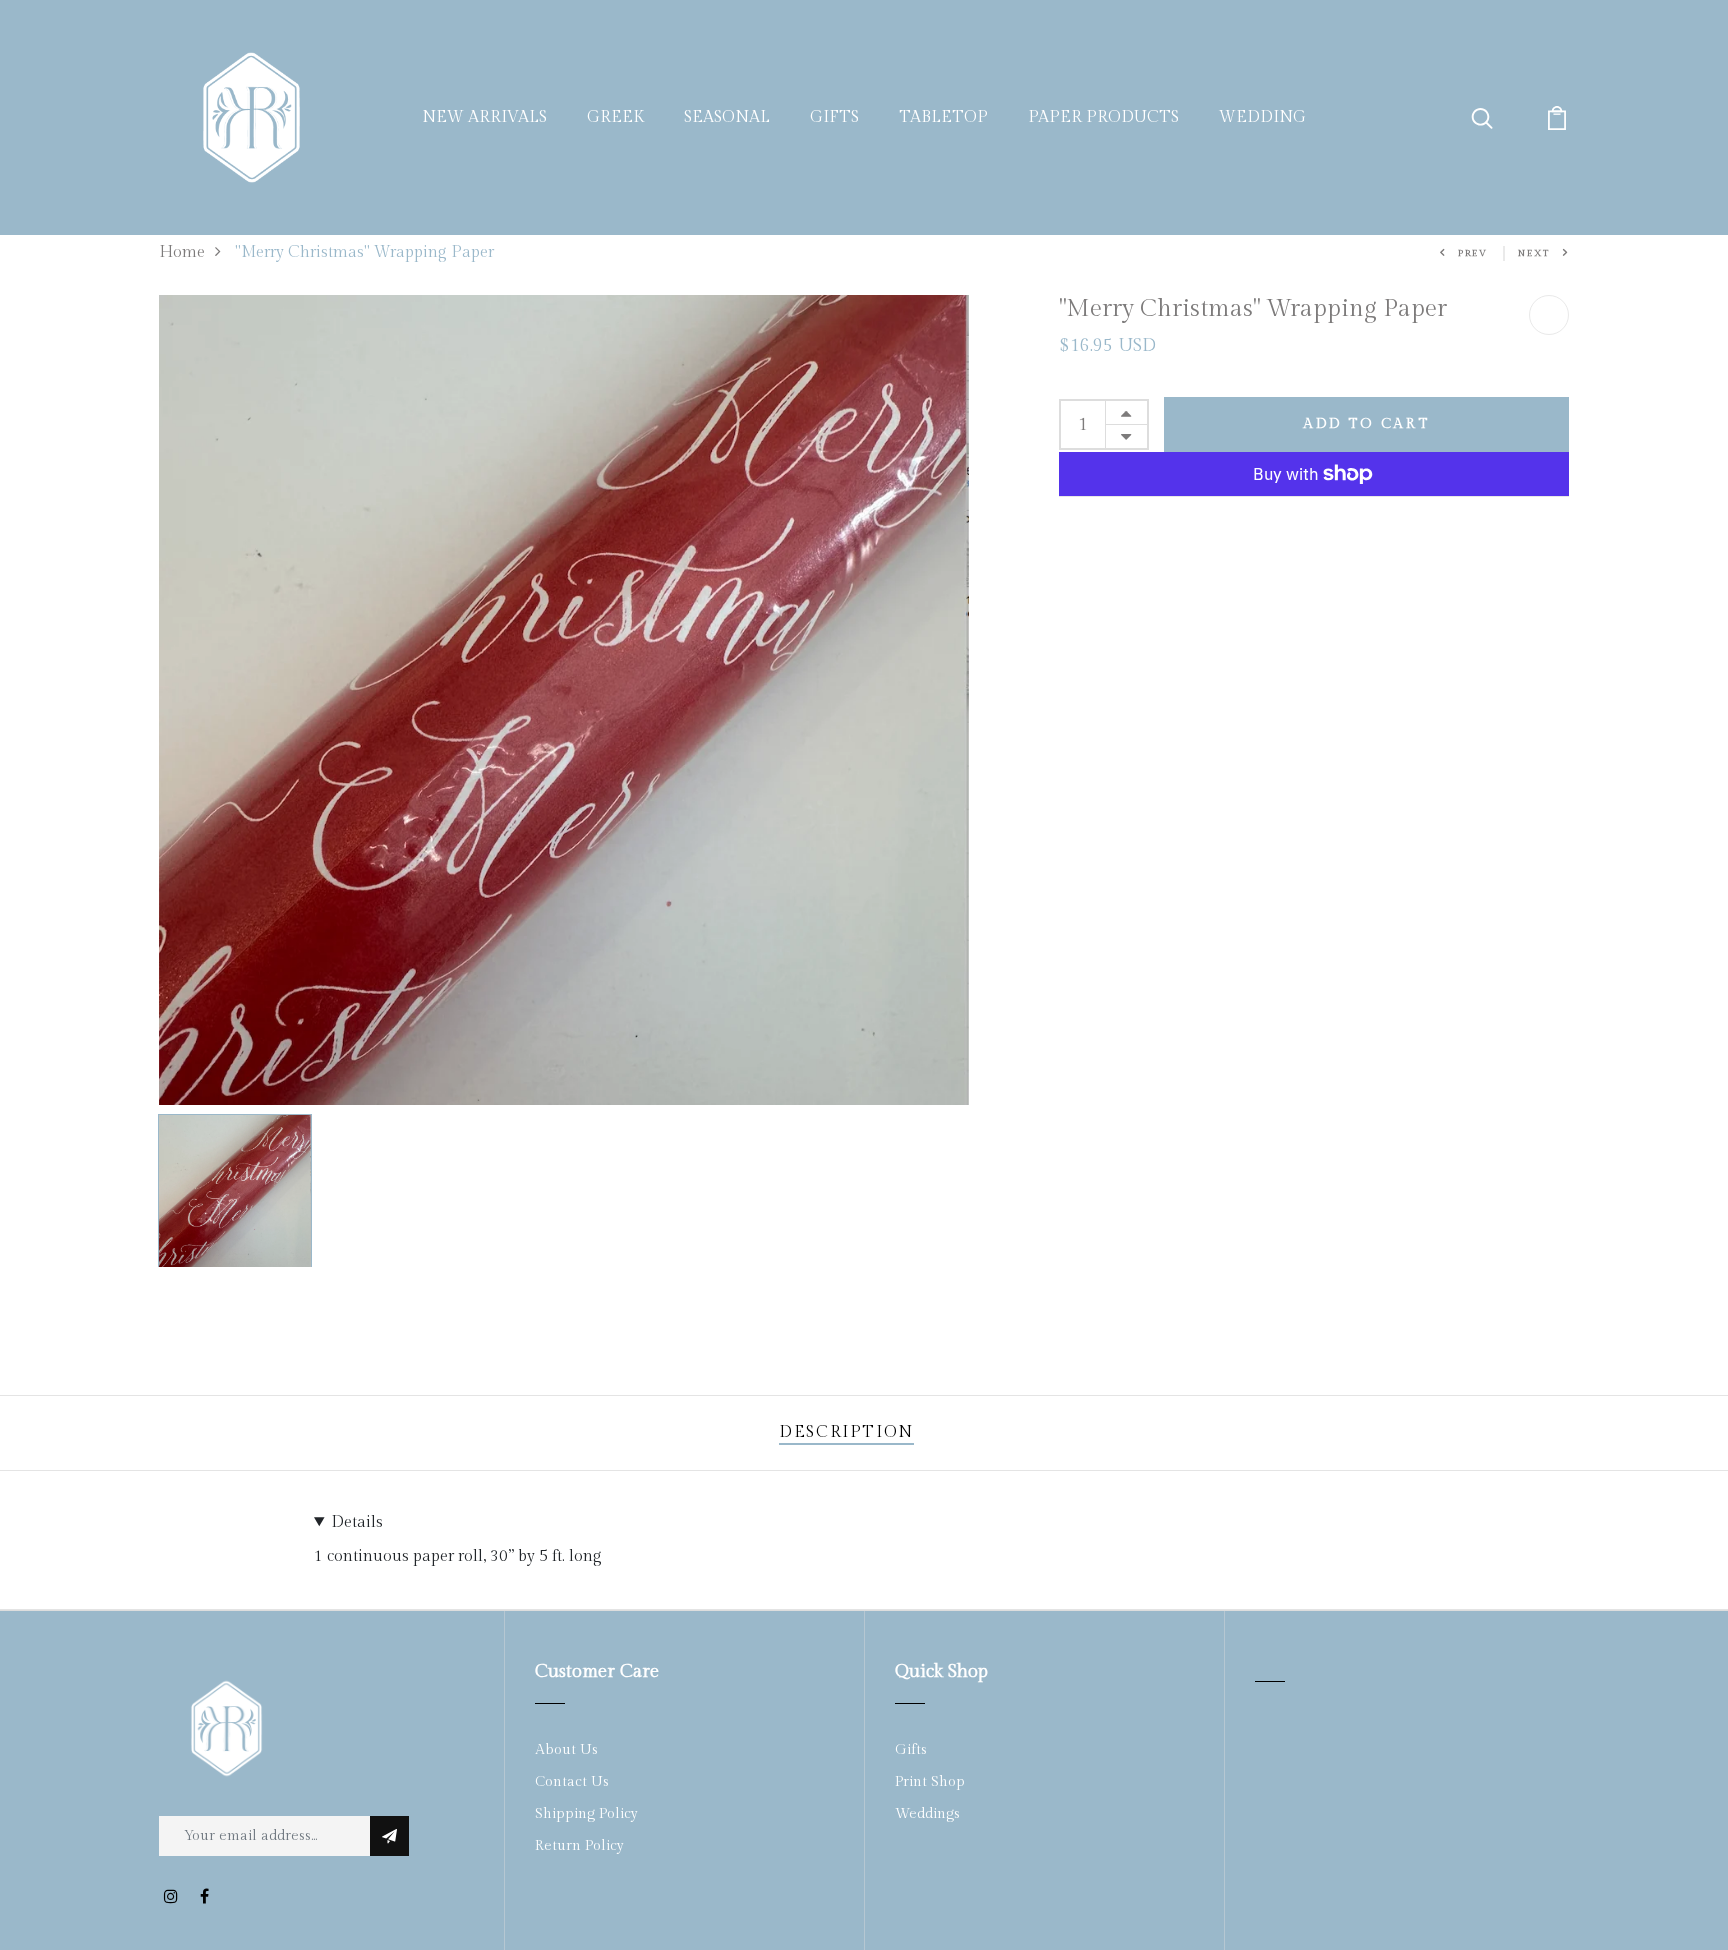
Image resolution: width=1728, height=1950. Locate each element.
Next (1534, 253)
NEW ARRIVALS (484, 117)
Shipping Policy (586, 1814)
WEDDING (1262, 117)
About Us (566, 1750)
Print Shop (930, 1782)
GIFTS (834, 117)
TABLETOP (943, 117)
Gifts (911, 1750)
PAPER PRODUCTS (1103, 117)
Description (846, 1432)
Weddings (927, 1814)
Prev (1473, 253)
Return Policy (579, 1846)
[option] (564, 700)
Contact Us (572, 1782)
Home (182, 252)
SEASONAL (727, 117)
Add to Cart (1366, 424)
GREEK (615, 117)
